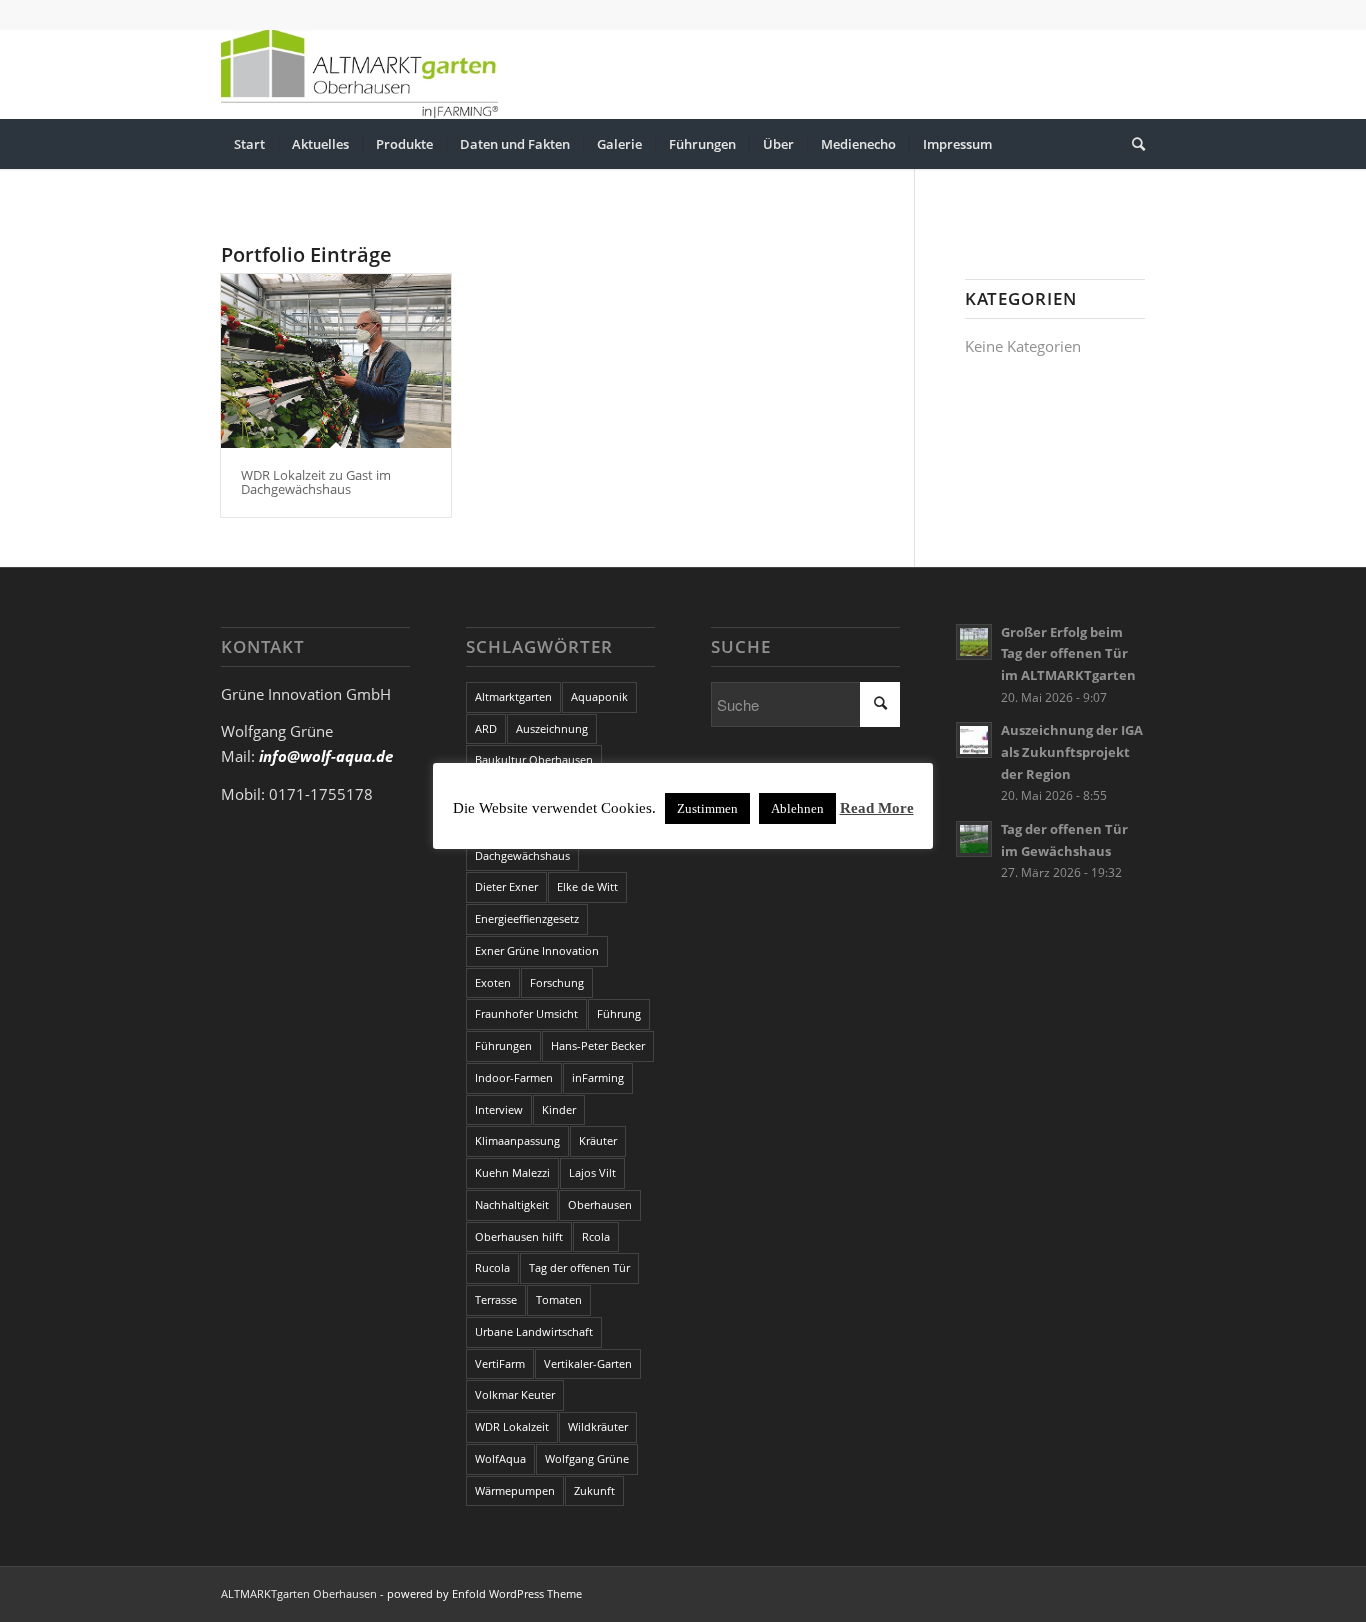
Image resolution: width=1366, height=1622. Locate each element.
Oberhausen (600, 1204)
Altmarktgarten (513, 696)
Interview (499, 1109)
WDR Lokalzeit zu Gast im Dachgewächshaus (316, 482)
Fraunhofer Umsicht (526, 1013)
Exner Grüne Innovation (537, 950)
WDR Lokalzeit (512, 1426)
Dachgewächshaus (522, 855)
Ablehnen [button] (797, 808)
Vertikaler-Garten (588, 1363)
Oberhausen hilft (519, 1236)
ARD (486, 728)
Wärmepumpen (515, 1490)
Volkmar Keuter (515, 1394)
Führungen (503, 1045)
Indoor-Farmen (514, 1077)
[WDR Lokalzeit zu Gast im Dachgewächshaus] (336, 361)
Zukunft (594, 1490)
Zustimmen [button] (707, 808)
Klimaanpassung (517, 1140)
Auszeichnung (552, 728)
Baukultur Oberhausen (534, 759)
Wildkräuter (598, 1426)
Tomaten (559, 1299)
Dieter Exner (506, 886)
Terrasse (496, 1299)
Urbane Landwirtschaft (534, 1331)
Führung (619, 1013)
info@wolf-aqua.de (326, 756)
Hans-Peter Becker (598, 1045)
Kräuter (598, 1140)
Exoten (493, 982)
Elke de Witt (587, 886)
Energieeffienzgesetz (527, 918)
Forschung (557, 982)
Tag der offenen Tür (579, 1267)
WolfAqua (500, 1458)
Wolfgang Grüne (587, 1458)
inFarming (598, 1077)
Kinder (559, 1109)
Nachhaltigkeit (512, 1204)
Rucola (492, 1267)
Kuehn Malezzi (512, 1172)
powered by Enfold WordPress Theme (484, 1593)
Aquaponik (599, 696)
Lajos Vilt (592, 1172)
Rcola (596, 1236)
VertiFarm (500, 1363)
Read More (877, 808)
